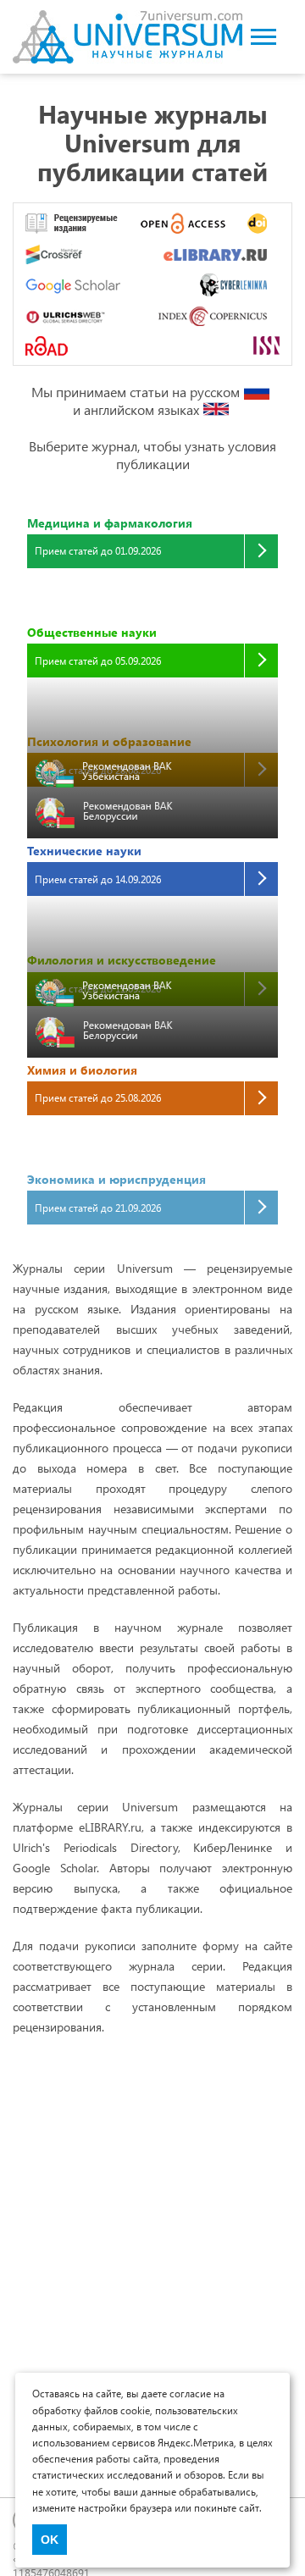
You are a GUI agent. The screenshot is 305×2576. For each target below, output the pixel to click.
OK (50, 2540)
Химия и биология (82, 1070)
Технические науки (84, 851)
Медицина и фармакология (110, 523)
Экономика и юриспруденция (116, 1179)
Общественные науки (92, 632)
